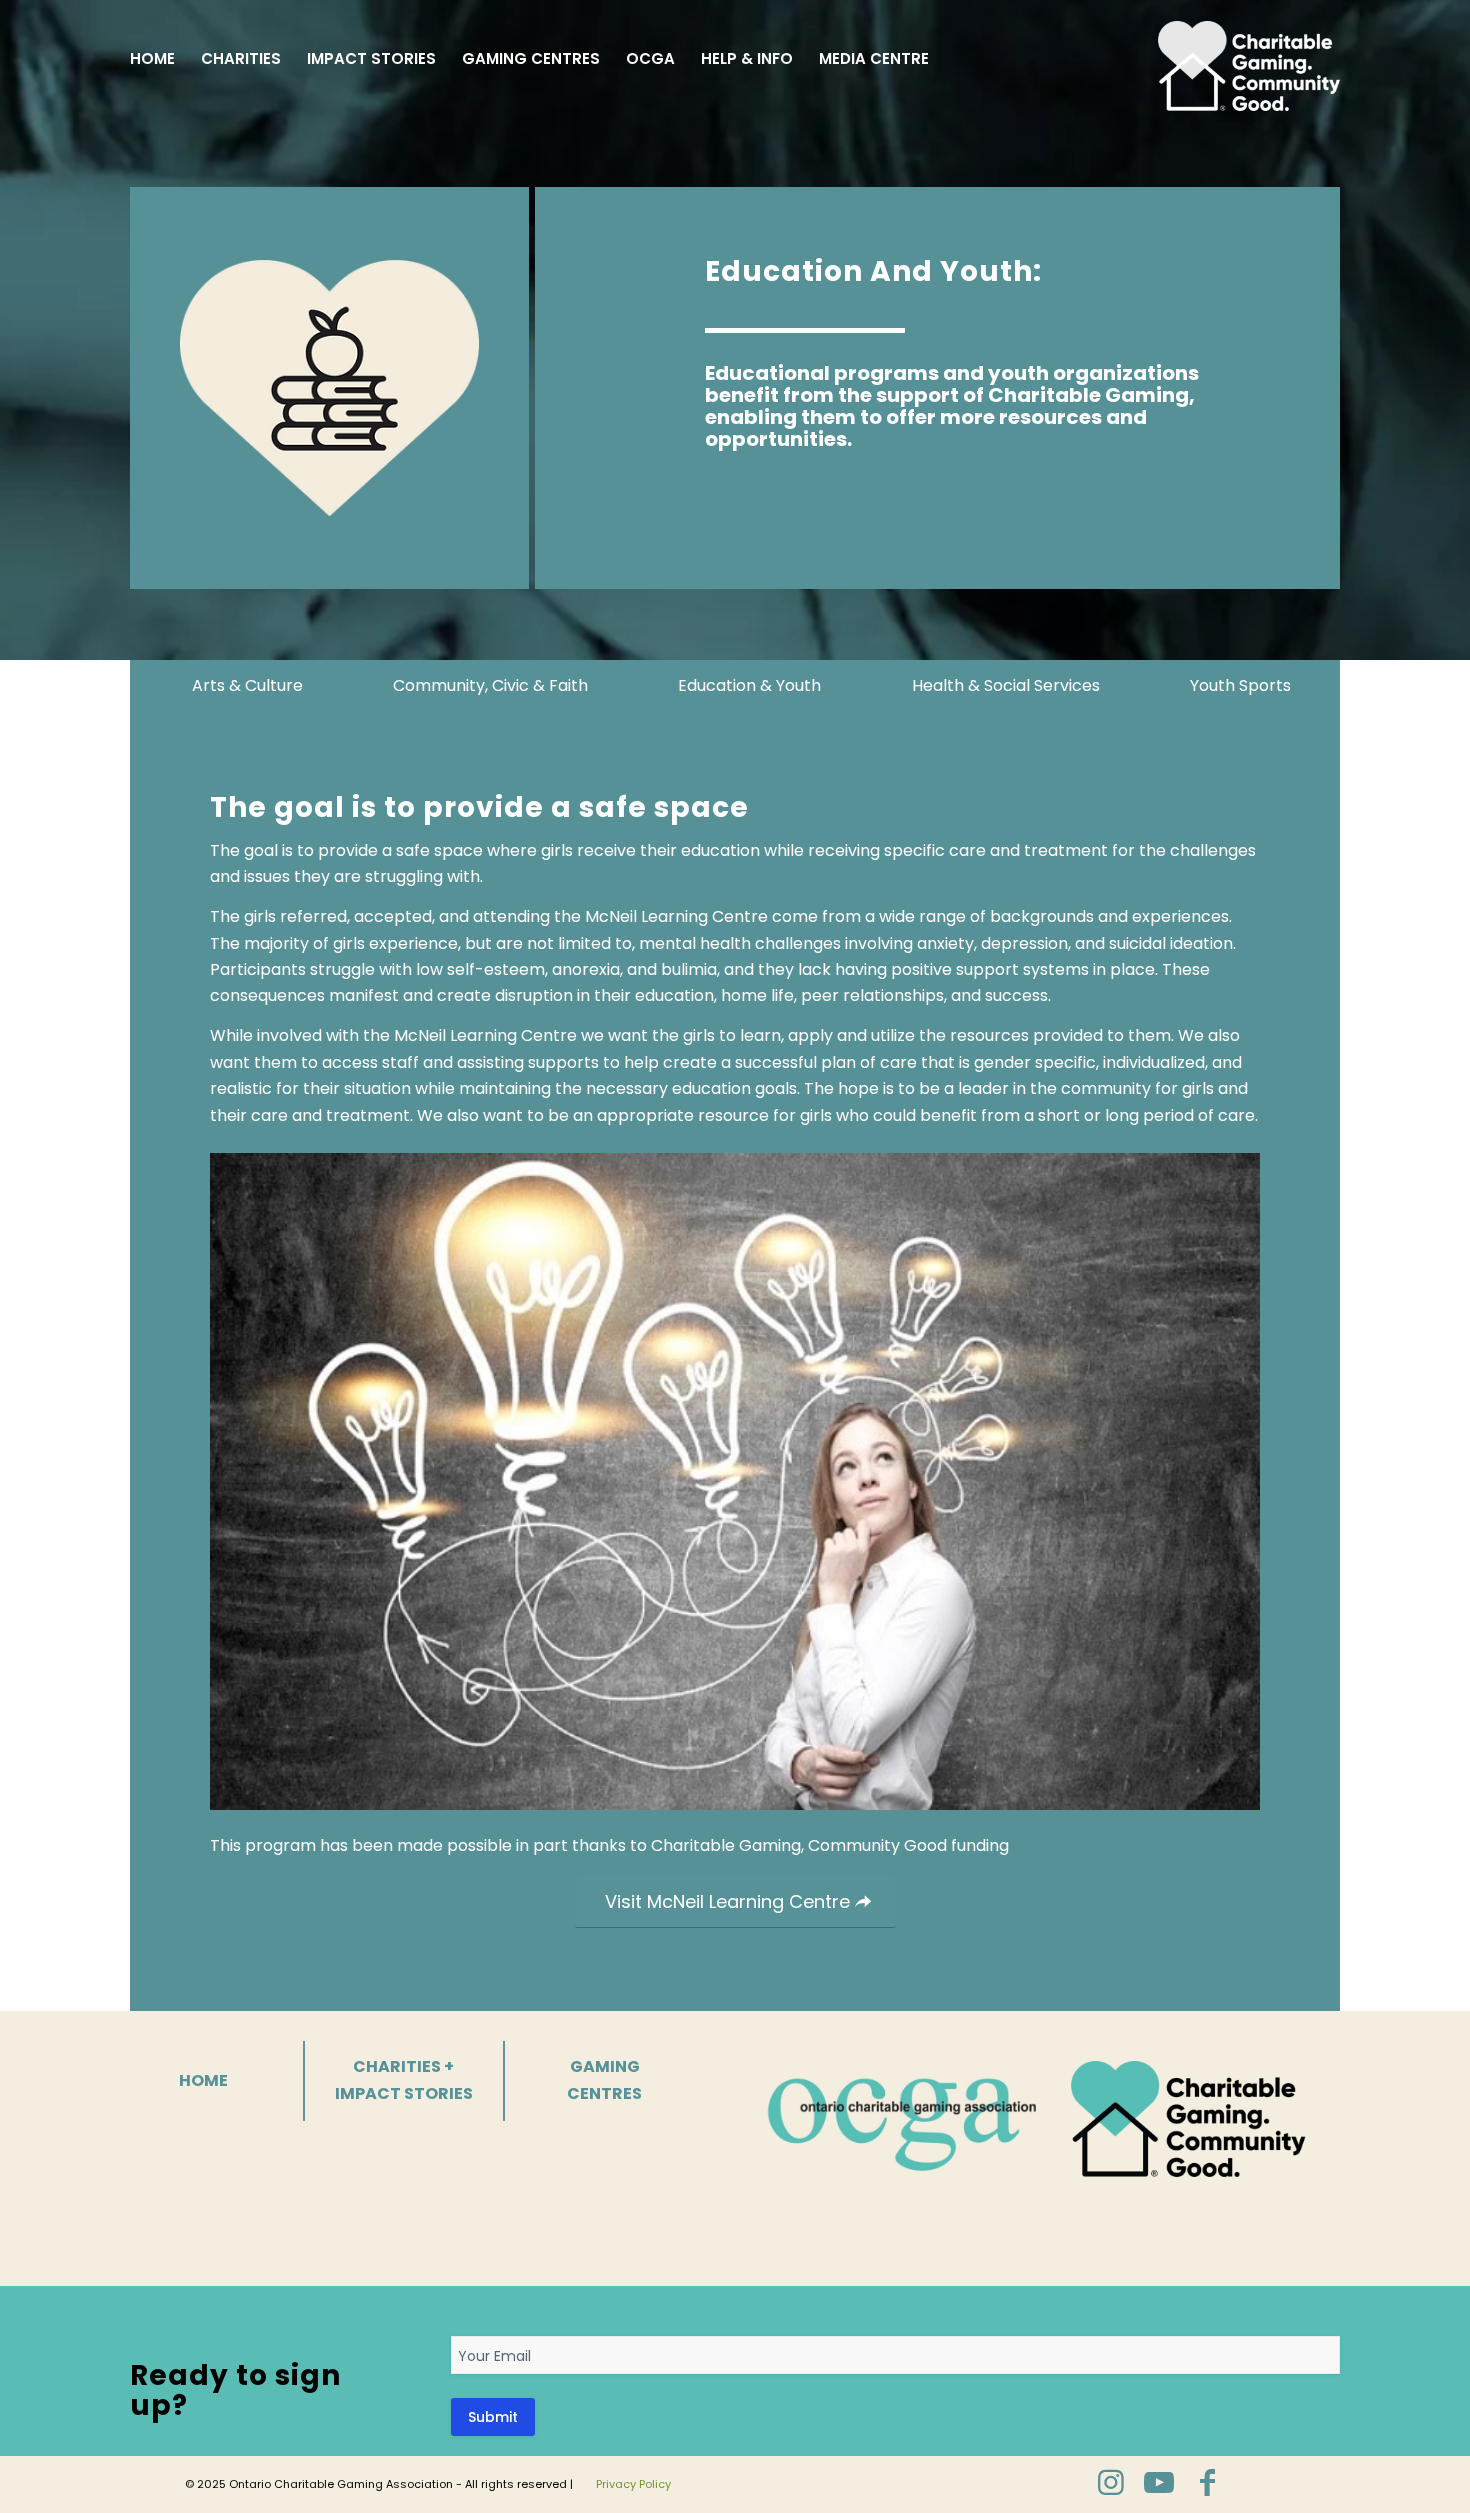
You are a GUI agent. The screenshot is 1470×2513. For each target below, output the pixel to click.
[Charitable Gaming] (1249, 59)
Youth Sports (1240, 685)
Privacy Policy (633, 2484)
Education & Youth (749, 685)
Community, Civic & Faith (490, 685)
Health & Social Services (1006, 685)
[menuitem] (152, 59)
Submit (493, 2417)
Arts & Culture (247, 685)
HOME (203, 2080)
